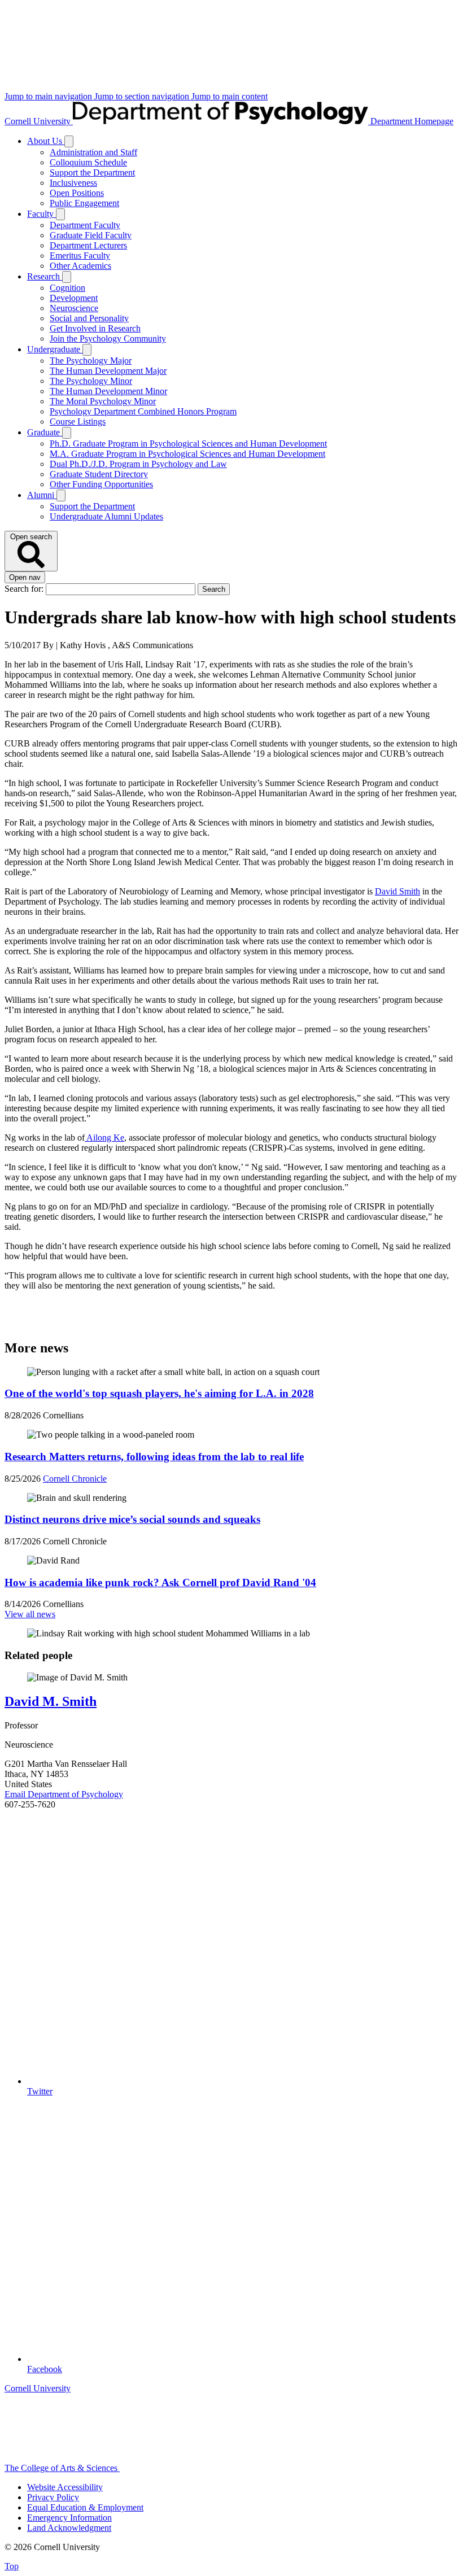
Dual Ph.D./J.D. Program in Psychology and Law (138, 464)
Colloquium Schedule (88, 162)
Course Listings (78, 422)
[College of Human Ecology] (261, 2468)
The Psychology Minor (91, 381)
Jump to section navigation (143, 96)
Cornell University (39, 121)
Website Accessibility (65, 2487)
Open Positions (77, 193)
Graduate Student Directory (99, 474)
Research (45, 276)
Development (74, 298)
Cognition (67, 288)
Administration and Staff (93, 152)
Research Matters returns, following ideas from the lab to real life (154, 1457)
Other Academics (80, 266)
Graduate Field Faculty (91, 235)
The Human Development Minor (108, 391)
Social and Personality (89, 318)
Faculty (42, 214)
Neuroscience (74, 308)
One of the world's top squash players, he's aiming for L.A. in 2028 (159, 1393)
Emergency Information (69, 2518)
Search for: (25, 589)
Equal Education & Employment (85, 2507)
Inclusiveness (73, 183)
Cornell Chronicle (75, 1479)
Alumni (42, 495)
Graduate (45, 432)
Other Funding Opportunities (101, 484)
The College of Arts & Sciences (62, 2468)
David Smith (398, 891)
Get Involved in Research (95, 328)
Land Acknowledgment (69, 2528)
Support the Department (92, 173)
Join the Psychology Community (108, 339)
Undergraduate (55, 349)
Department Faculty (85, 225)
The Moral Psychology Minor (103, 401)
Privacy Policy (53, 2497)
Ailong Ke (104, 1138)
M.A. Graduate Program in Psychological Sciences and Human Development (187, 454)
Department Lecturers (88, 245)
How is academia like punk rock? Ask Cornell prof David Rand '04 (160, 1582)
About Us (46, 141)
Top (12, 2566)
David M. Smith (51, 1701)
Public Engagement (84, 203)
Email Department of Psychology (64, 1794)
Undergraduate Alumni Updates (106, 516)
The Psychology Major (91, 361)
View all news (30, 1614)
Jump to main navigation (49, 96)
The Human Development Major (108, 371)
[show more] (69, 141)
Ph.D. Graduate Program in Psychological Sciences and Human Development (188, 444)
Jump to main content (230, 96)
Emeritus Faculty (80, 256)
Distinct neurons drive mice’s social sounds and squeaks (132, 1519)
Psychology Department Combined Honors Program (143, 411)
